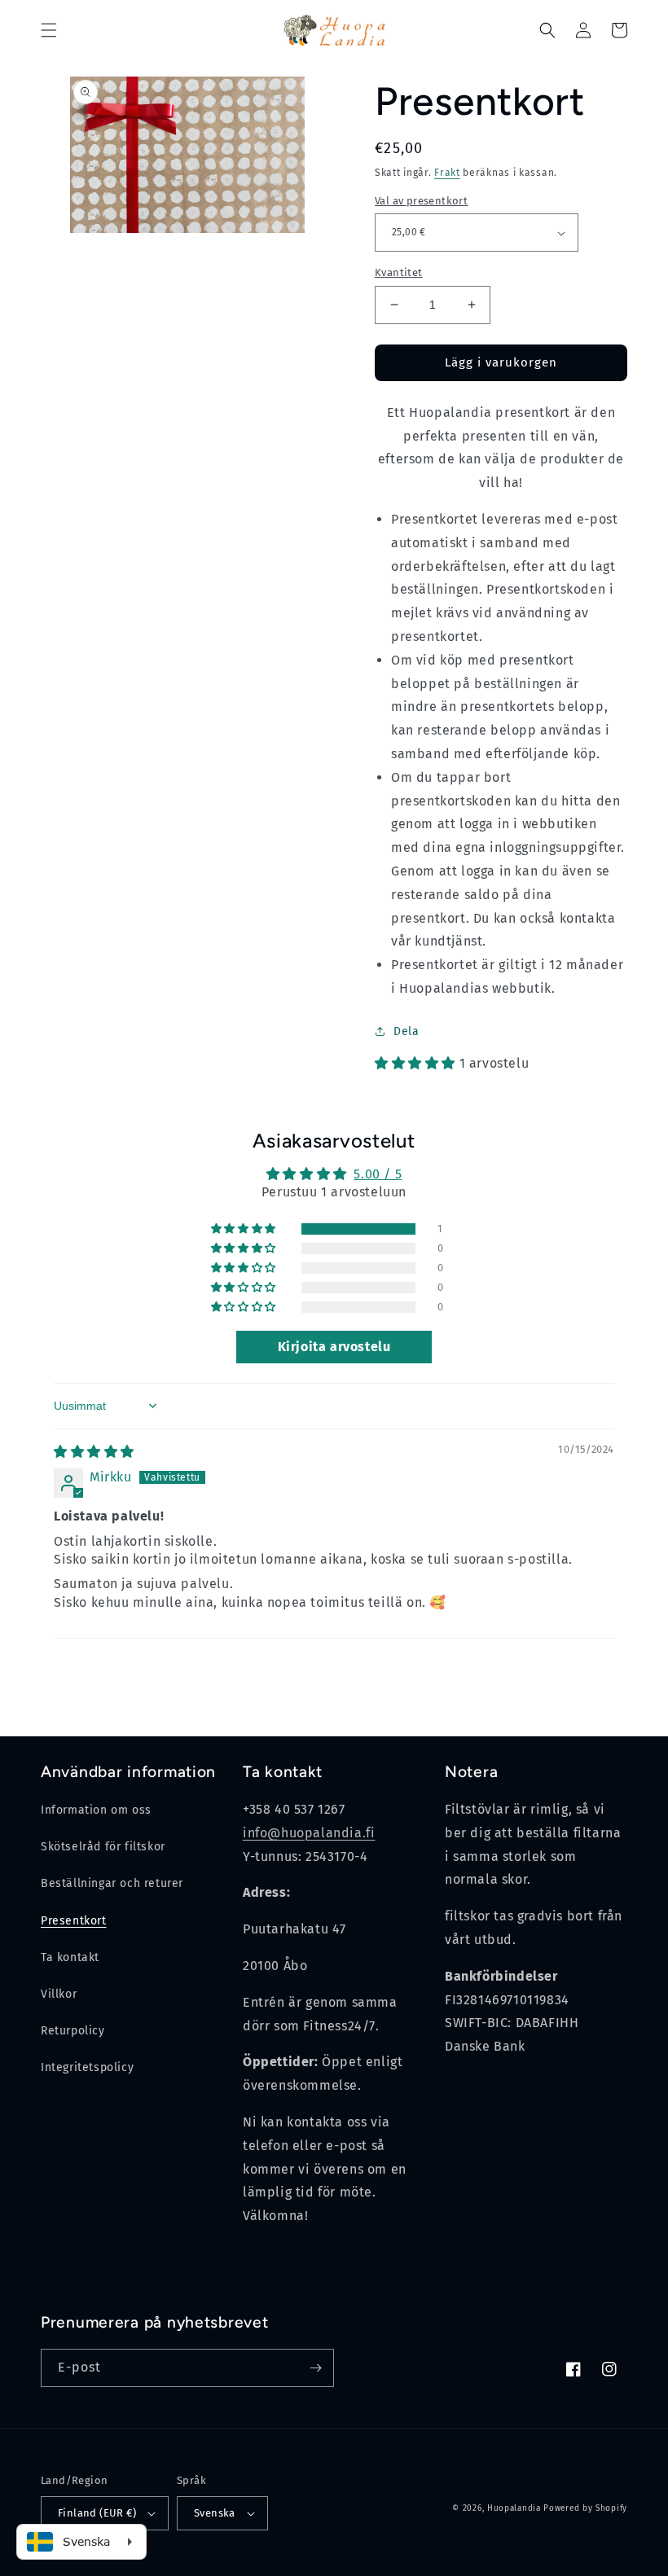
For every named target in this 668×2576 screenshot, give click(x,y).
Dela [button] (406, 1031)
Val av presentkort (421, 201)
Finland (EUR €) (97, 2513)
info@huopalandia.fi (309, 1833)
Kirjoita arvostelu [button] (334, 1347)
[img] (94, 1452)
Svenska (215, 2513)
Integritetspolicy (87, 2067)
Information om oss (96, 1810)
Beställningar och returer (112, 1883)
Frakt (447, 173)
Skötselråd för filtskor (103, 1847)
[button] (49, 30)
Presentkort (74, 1921)
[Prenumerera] (315, 2368)
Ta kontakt (70, 1957)
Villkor (59, 1994)
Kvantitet (399, 272)
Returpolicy (73, 2031)
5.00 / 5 (378, 1174)
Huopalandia (514, 2508)
